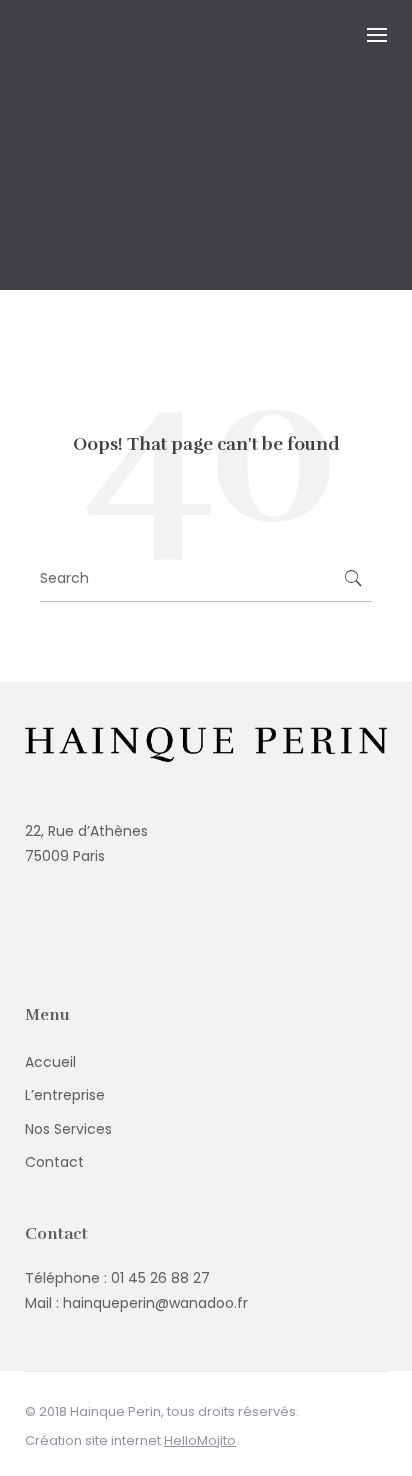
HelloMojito (200, 1440)
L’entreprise (65, 1095)
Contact (54, 1162)
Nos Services (68, 1129)
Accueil (50, 1062)
